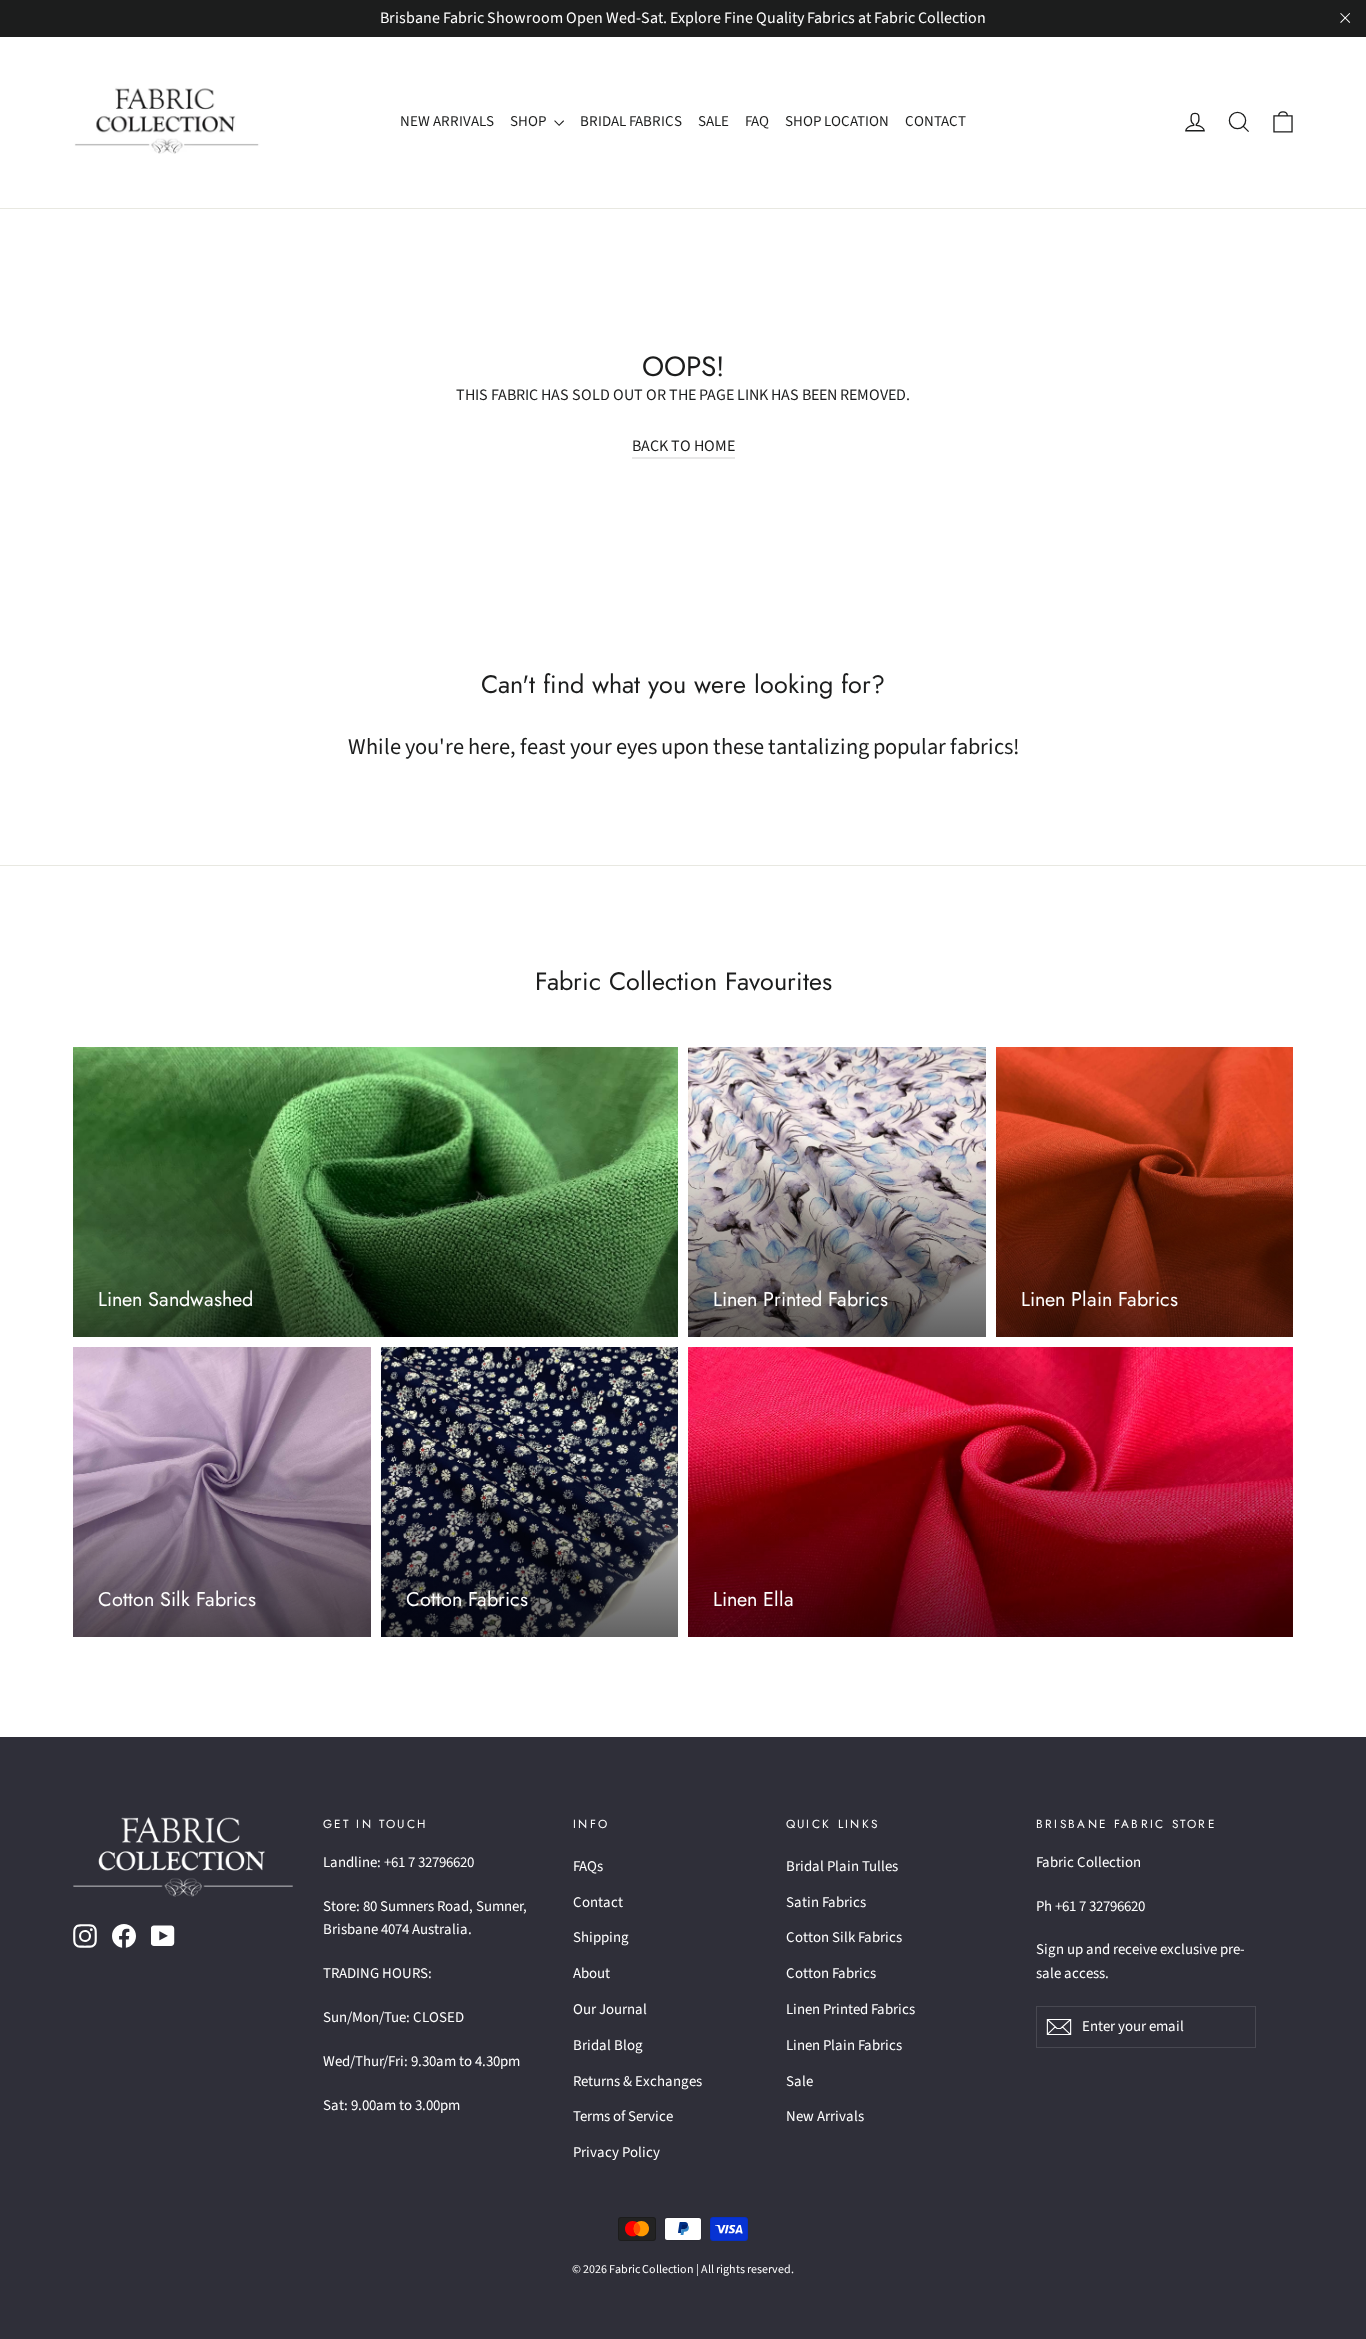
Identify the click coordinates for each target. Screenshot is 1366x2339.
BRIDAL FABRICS (631, 121)
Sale (799, 2081)
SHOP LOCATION (837, 121)
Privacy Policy (616, 2152)
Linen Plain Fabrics (844, 2045)
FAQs (588, 1866)
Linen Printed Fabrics (850, 2009)
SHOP (529, 121)
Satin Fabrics (826, 1902)
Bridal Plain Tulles (842, 1866)
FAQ (757, 121)
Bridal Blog (608, 2045)
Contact (598, 1902)
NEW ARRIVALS (447, 121)
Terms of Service (623, 2116)
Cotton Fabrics (831, 1973)
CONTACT (935, 121)
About (591, 1973)
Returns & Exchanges (637, 2081)
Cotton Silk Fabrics (844, 1937)
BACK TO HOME (683, 446)
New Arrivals (825, 2116)
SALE (713, 121)
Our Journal (610, 2009)
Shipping (601, 1937)
